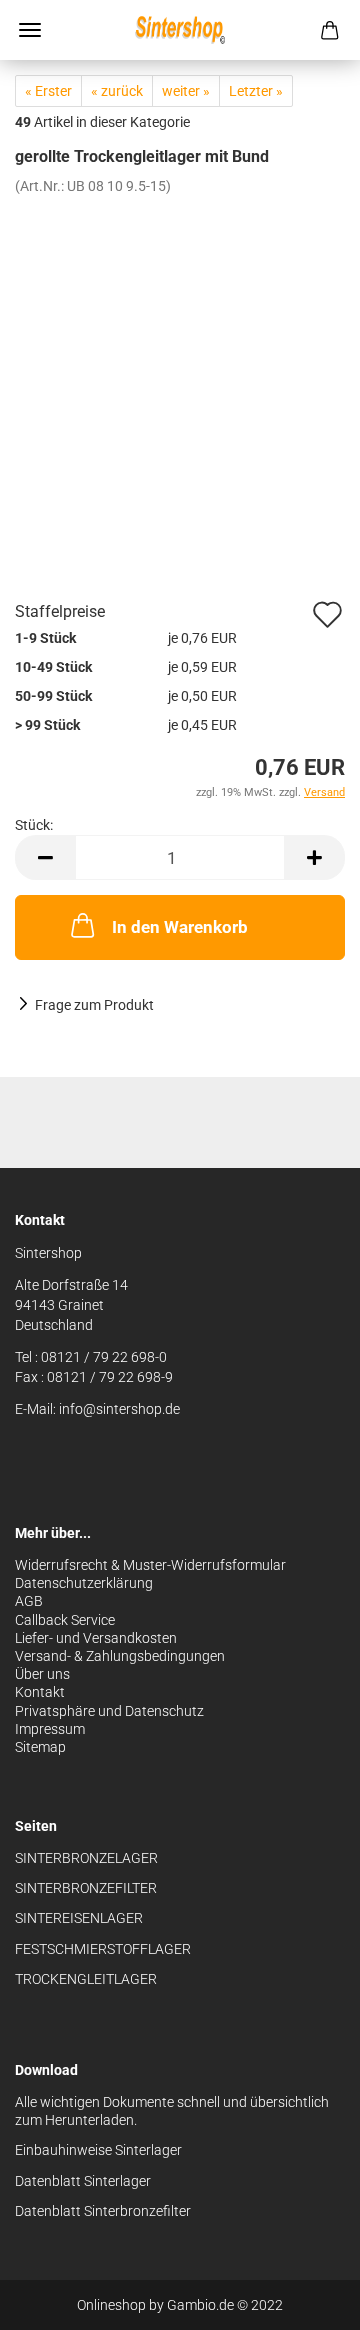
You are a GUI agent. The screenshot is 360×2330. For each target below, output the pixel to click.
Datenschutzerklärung (84, 1583)
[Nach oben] (305, 2300)
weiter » (186, 91)
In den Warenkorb (180, 927)
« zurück (117, 91)
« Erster (48, 91)
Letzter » (256, 91)
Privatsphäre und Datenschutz (109, 1711)
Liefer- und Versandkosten (96, 1638)
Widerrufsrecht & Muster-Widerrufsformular (150, 1565)
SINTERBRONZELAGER (86, 1858)
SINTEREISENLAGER (79, 1918)
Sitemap (40, 1747)
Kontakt (40, 1692)
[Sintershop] (180, 30)
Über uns (42, 1674)
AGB (29, 1601)
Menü (30, 30)
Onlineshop (111, 2305)
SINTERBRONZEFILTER (86, 1888)
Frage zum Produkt (94, 1005)
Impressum (50, 1729)
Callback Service (65, 1620)
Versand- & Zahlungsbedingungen (120, 1656)
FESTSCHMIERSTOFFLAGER (103, 1949)
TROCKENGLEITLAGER (86, 1979)
